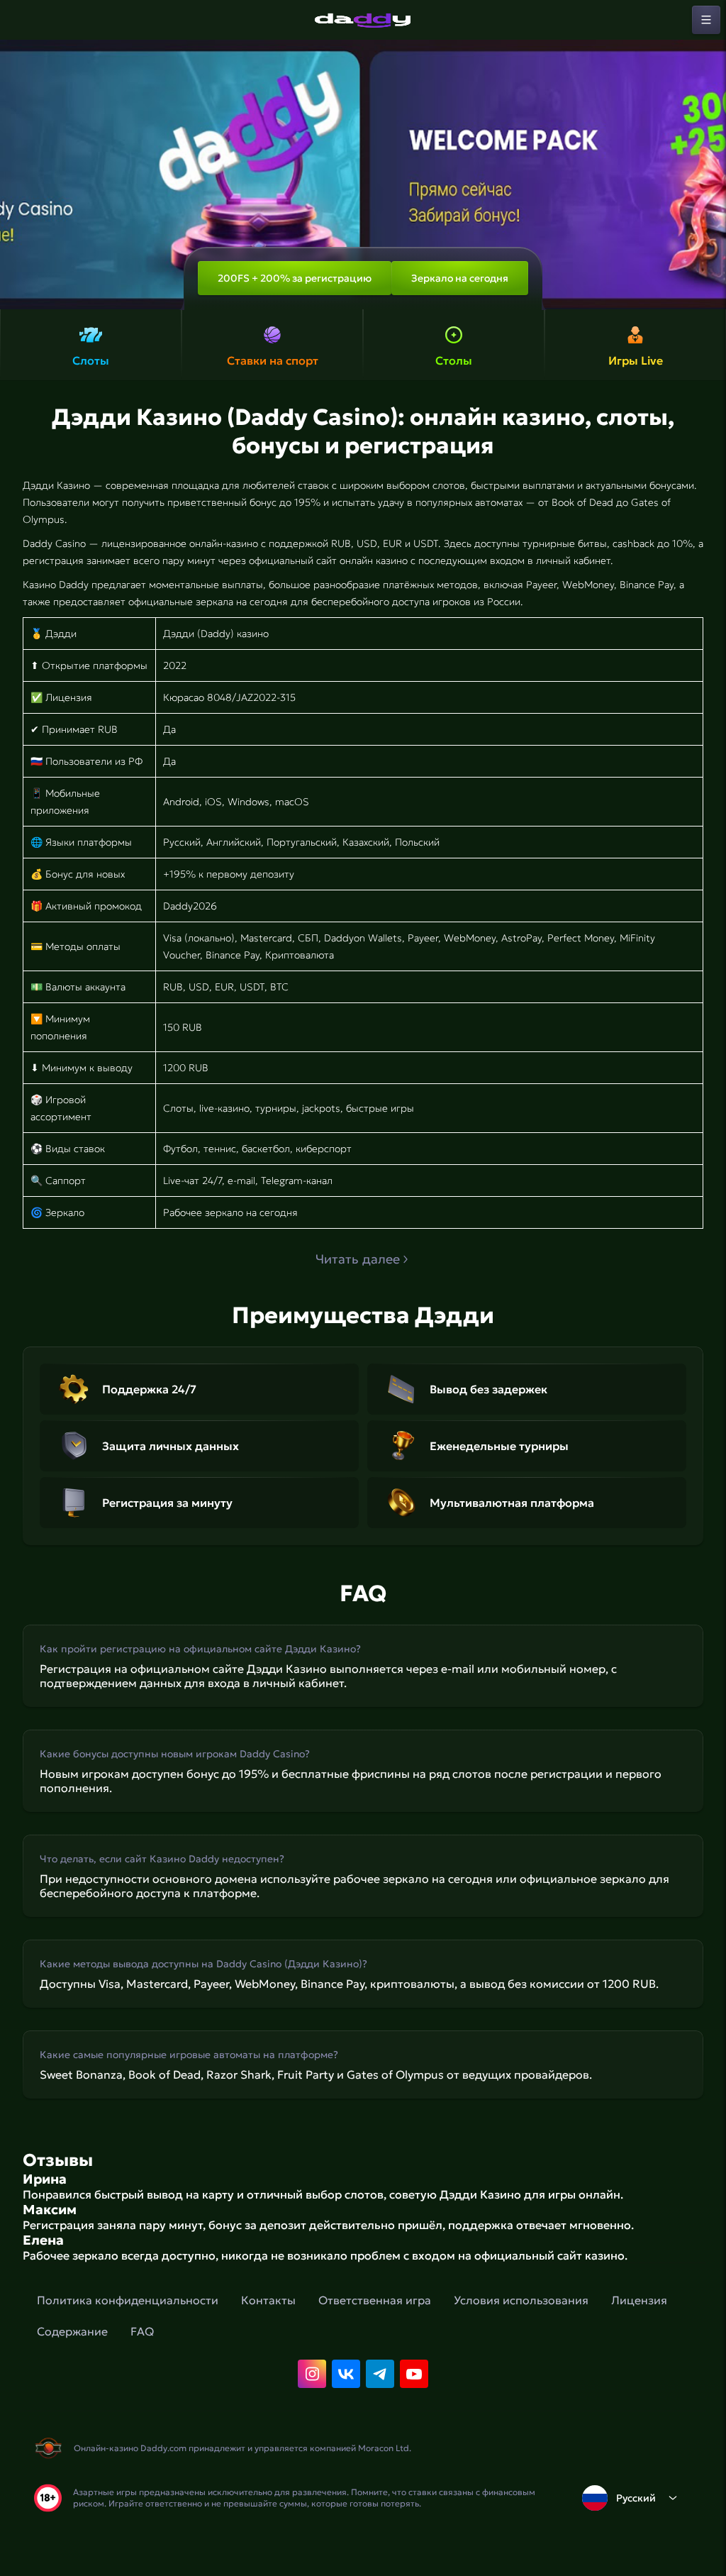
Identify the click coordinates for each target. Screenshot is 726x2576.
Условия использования (521, 2300)
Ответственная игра (375, 2300)
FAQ (142, 2331)
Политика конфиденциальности (128, 2300)
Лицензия (639, 2300)
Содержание (72, 2331)
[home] (363, 20)
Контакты (268, 2300)
